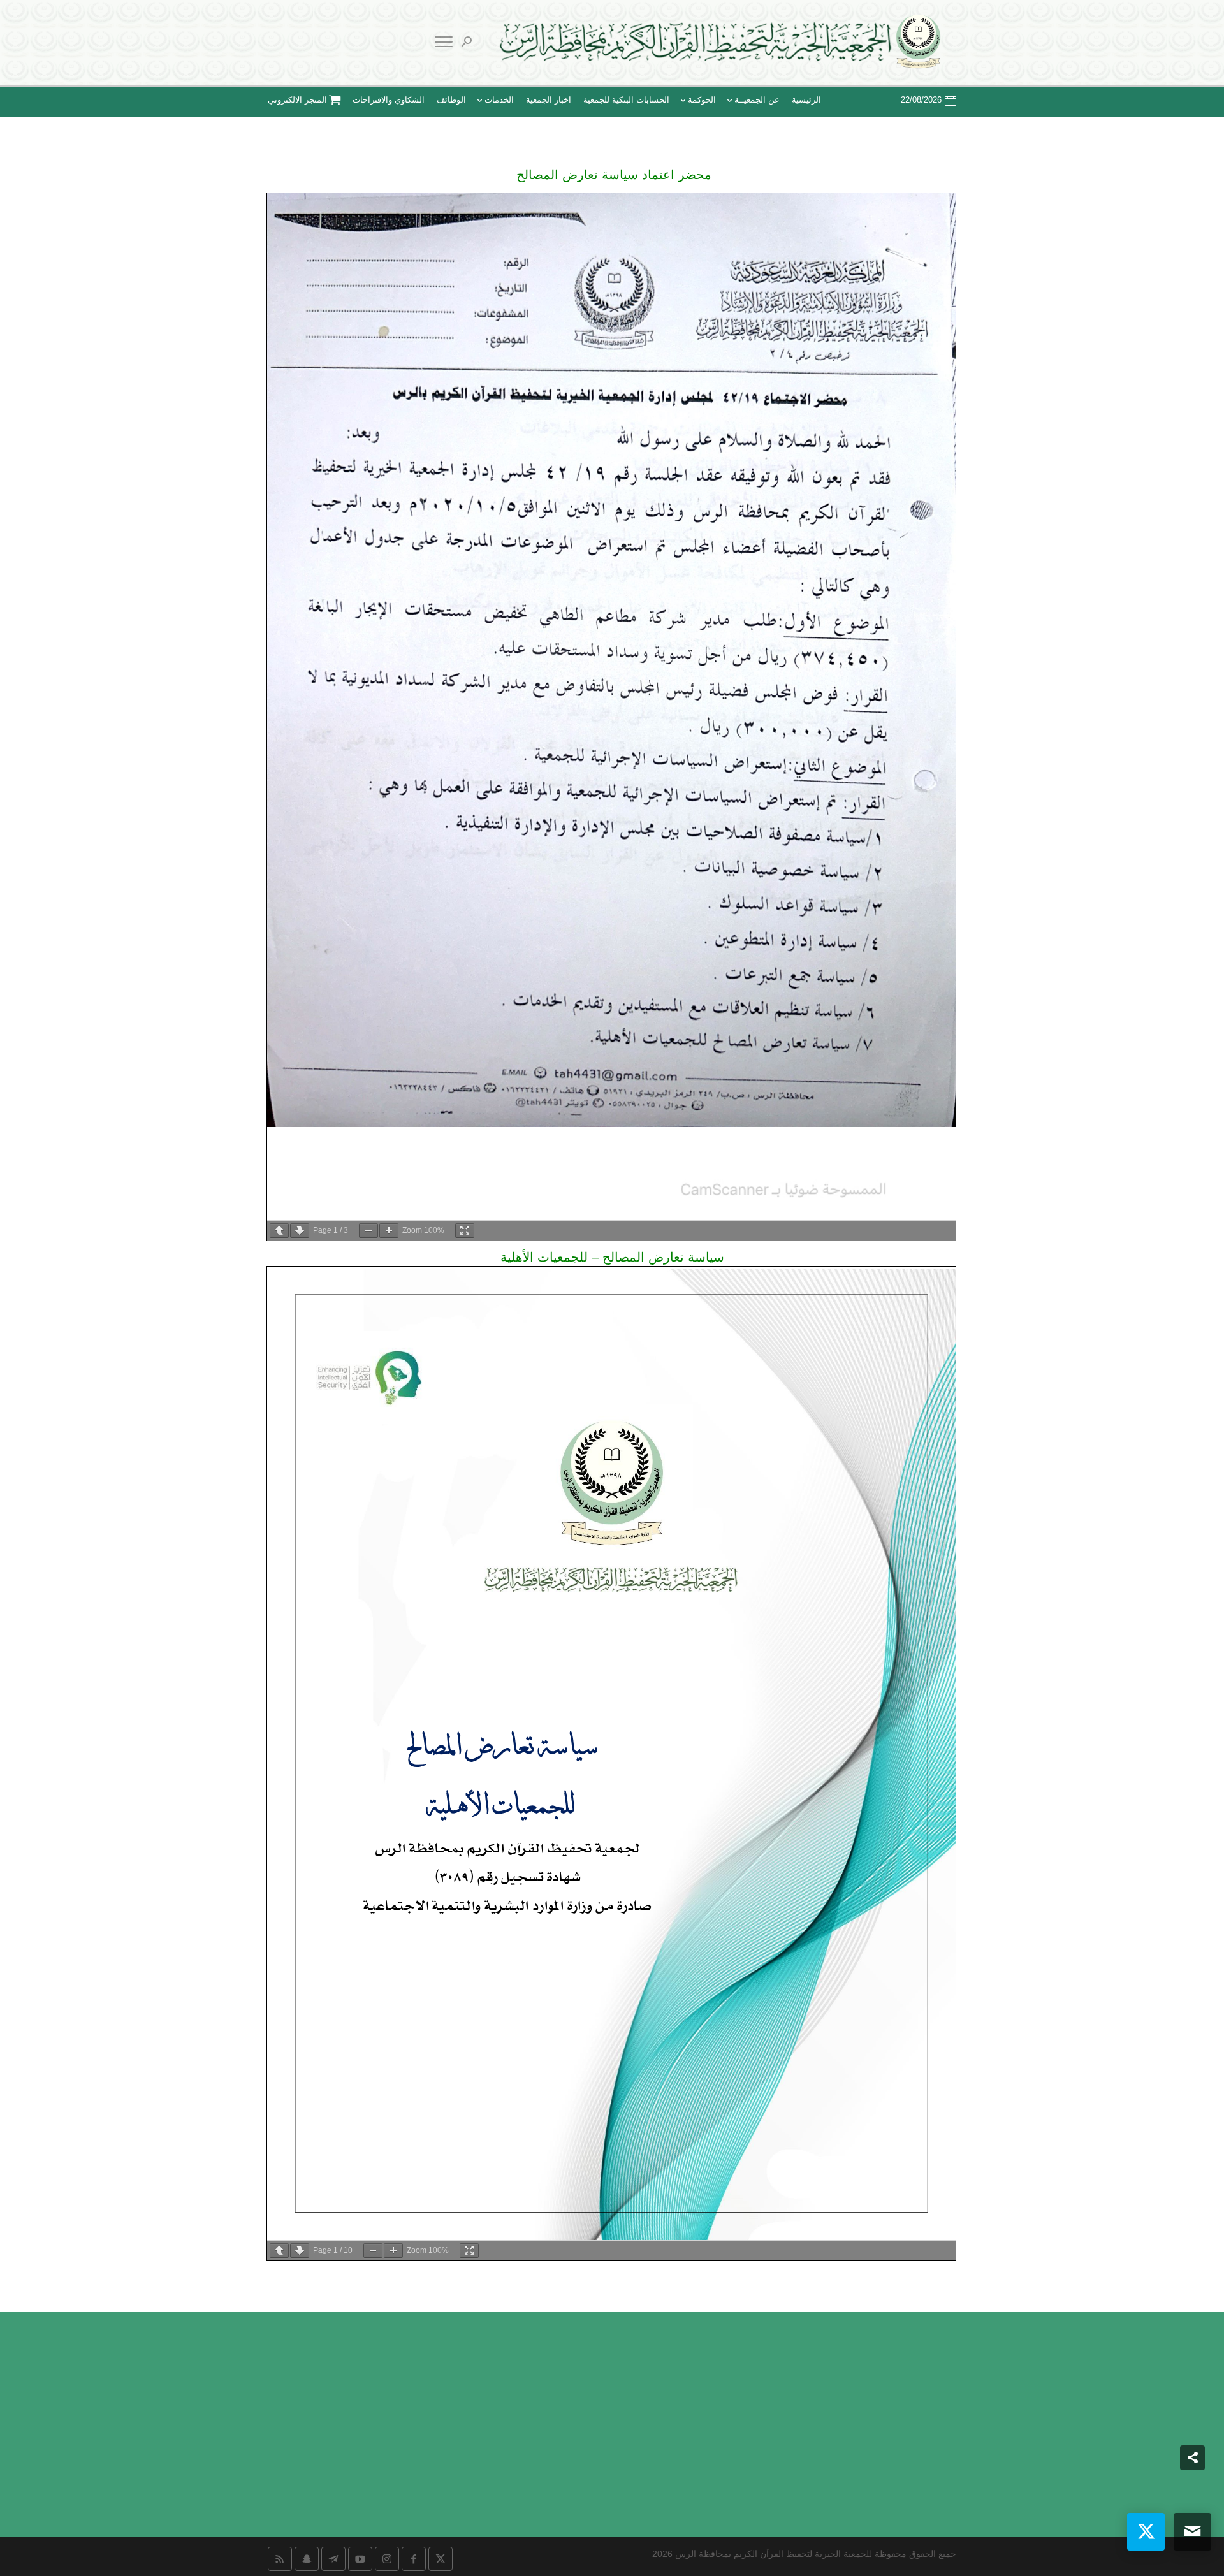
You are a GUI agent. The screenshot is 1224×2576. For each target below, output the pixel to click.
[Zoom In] (389, 1231)
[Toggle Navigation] (444, 44)
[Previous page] (279, 1231)
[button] (1192, 2491)
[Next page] (300, 1231)
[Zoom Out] (368, 1231)
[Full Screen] (465, 1231)
